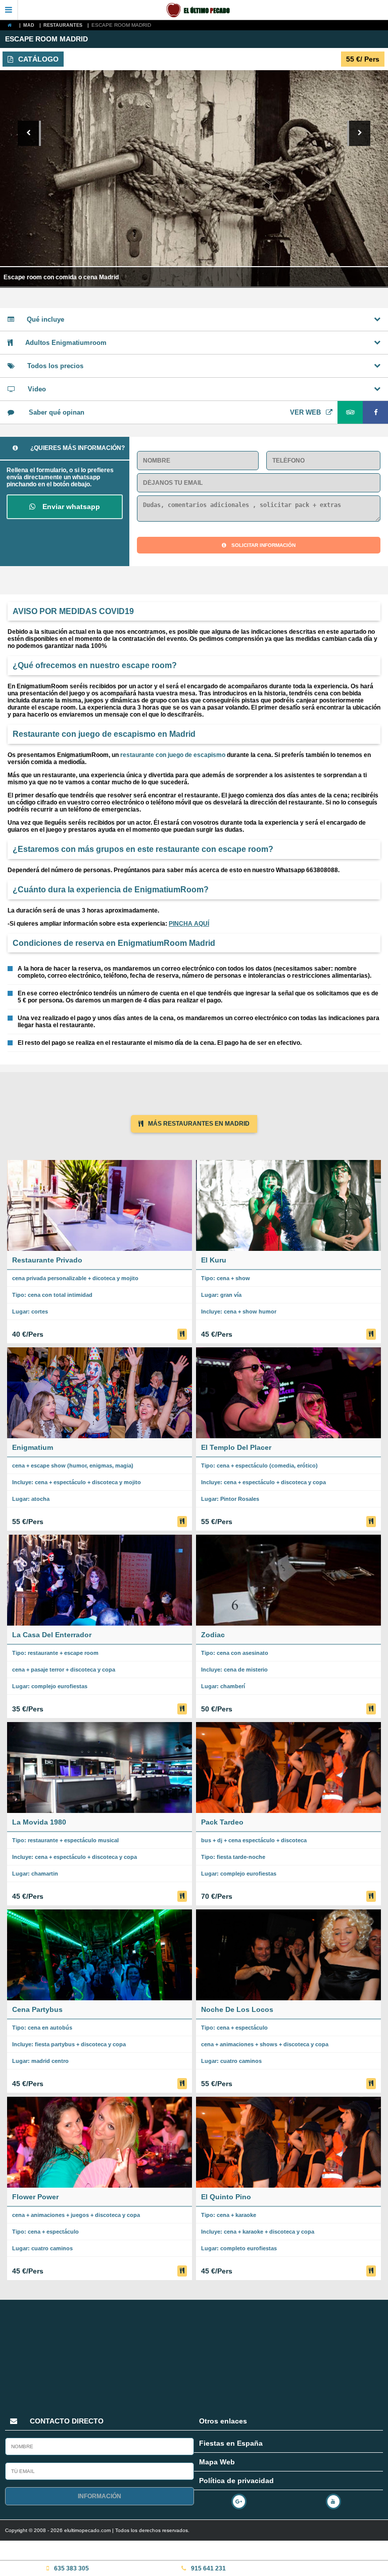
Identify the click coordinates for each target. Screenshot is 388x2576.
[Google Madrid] (241, 2500)
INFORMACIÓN (100, 2496)
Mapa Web (217, 2462)
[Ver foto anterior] (29, 133)
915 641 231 (208, 2568)
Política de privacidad (236, 2481)
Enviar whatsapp (70, 507)
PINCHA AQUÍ (189, 924)
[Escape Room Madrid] (12, 25)
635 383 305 (71, 2568)
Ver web (305, 412)
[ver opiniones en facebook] (375, 412)
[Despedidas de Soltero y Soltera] (203, 10)
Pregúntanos (330, 2511)
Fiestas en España (231, 2443)
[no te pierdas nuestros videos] (336, 2500)
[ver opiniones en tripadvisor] (350, 412)
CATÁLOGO (38, 59)
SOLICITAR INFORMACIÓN (263, 545)
